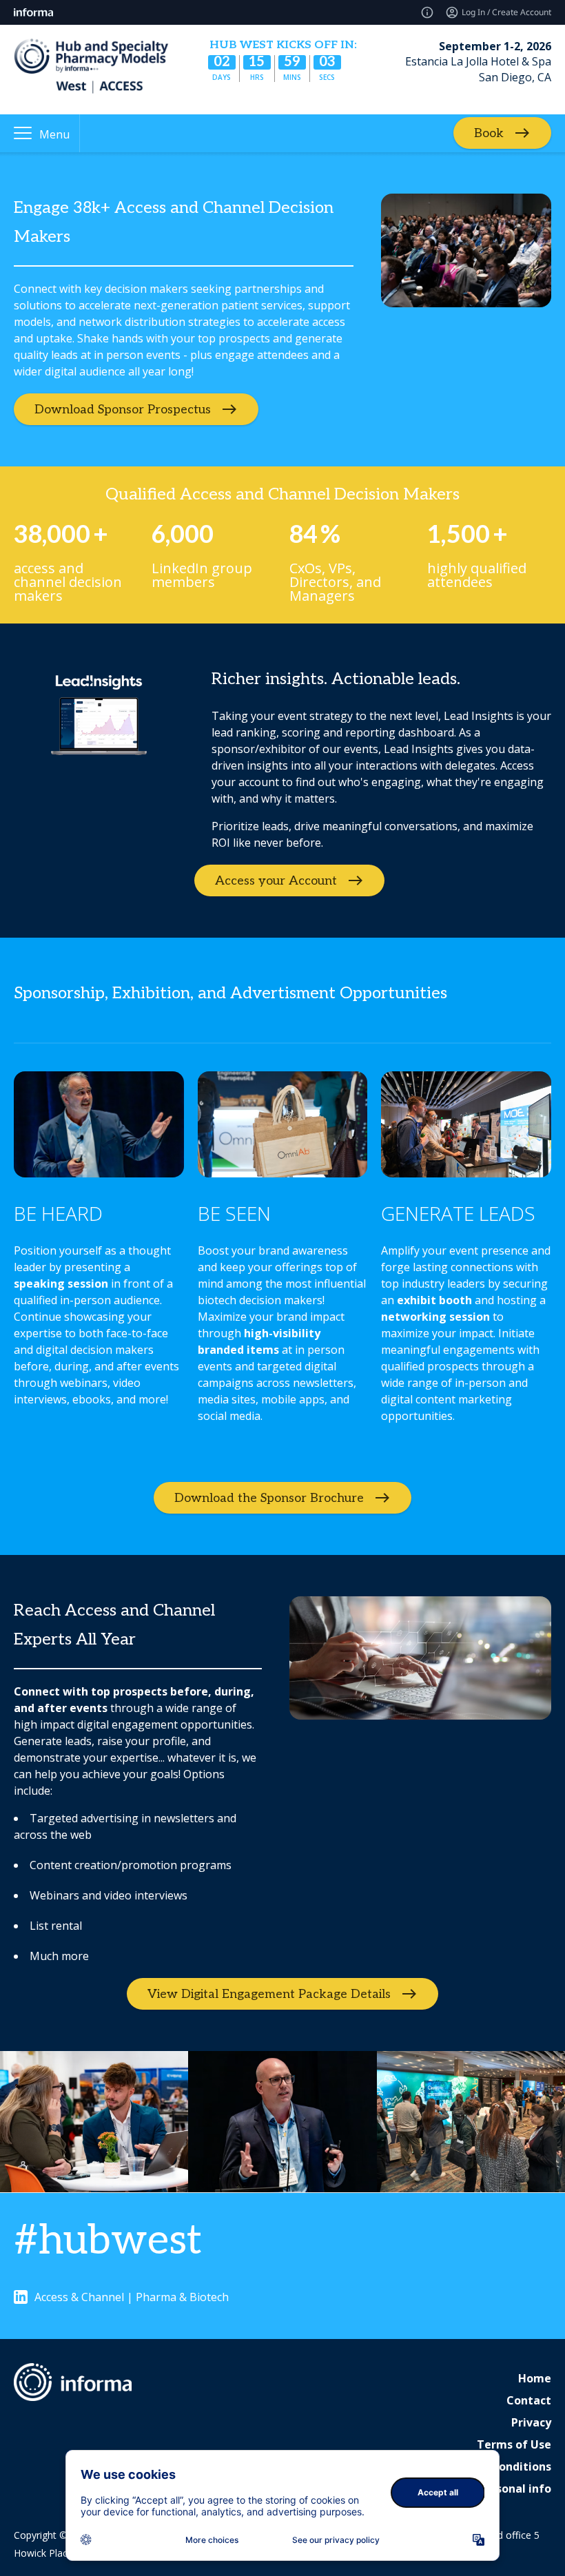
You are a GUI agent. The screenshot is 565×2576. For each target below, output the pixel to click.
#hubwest (108, 2241)
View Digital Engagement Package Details (269, 1994)
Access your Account (276, 881)
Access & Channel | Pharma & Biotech (132, 2297)
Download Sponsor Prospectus (123, 410)
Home (535, 2378)
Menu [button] (54, 134)
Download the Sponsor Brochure (269, 1498)
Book (489, 133)
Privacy (531, 2422)
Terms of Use (514, 2444)
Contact (529, 2400)
